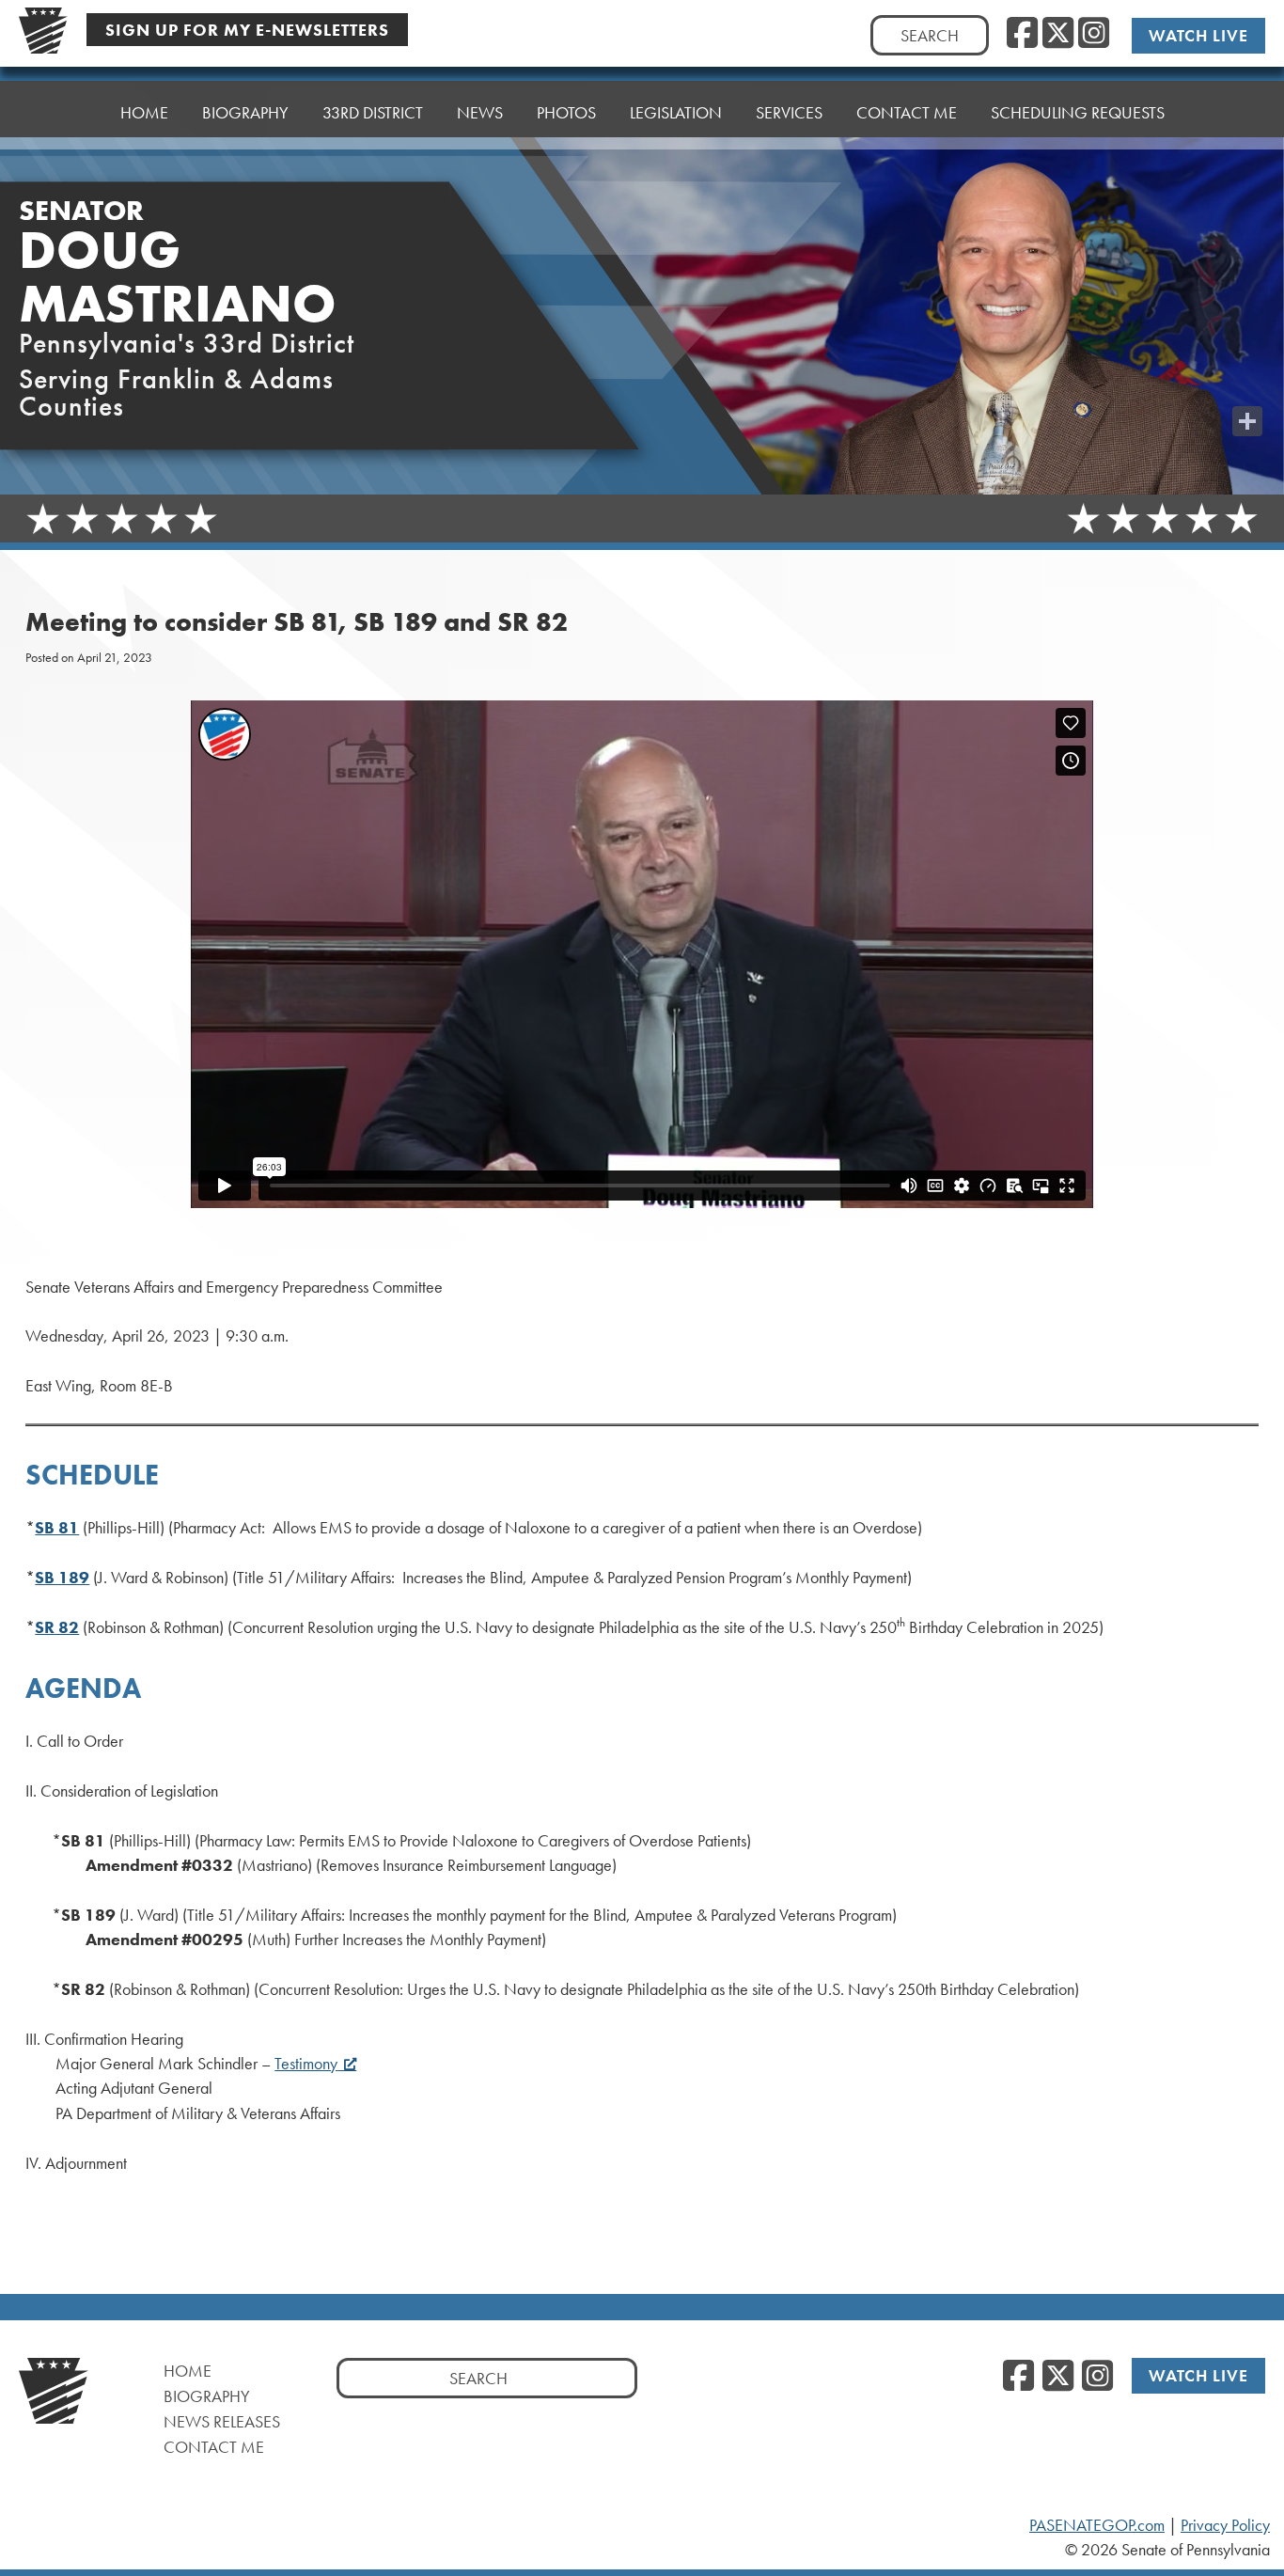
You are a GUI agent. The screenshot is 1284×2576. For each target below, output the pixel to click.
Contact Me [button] (907, 112)
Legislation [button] (676, 112)
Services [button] (789, 112)
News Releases (222, 2421)
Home (144, 112)
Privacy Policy (1225, 2525)
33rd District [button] (373, 112)
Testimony (306, 2064)
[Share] (1247, 421)
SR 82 (57, 1627)
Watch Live (1198, 35)
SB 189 (62, 1578)
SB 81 (57, 1528)
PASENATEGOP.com (1097, 2525)
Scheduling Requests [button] (1078, 112)
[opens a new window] (1247, 384)
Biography (245, 112)
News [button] (480, 112)
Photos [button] (566, 112)
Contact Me (214, 2447)
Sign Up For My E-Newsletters (247, 30)
